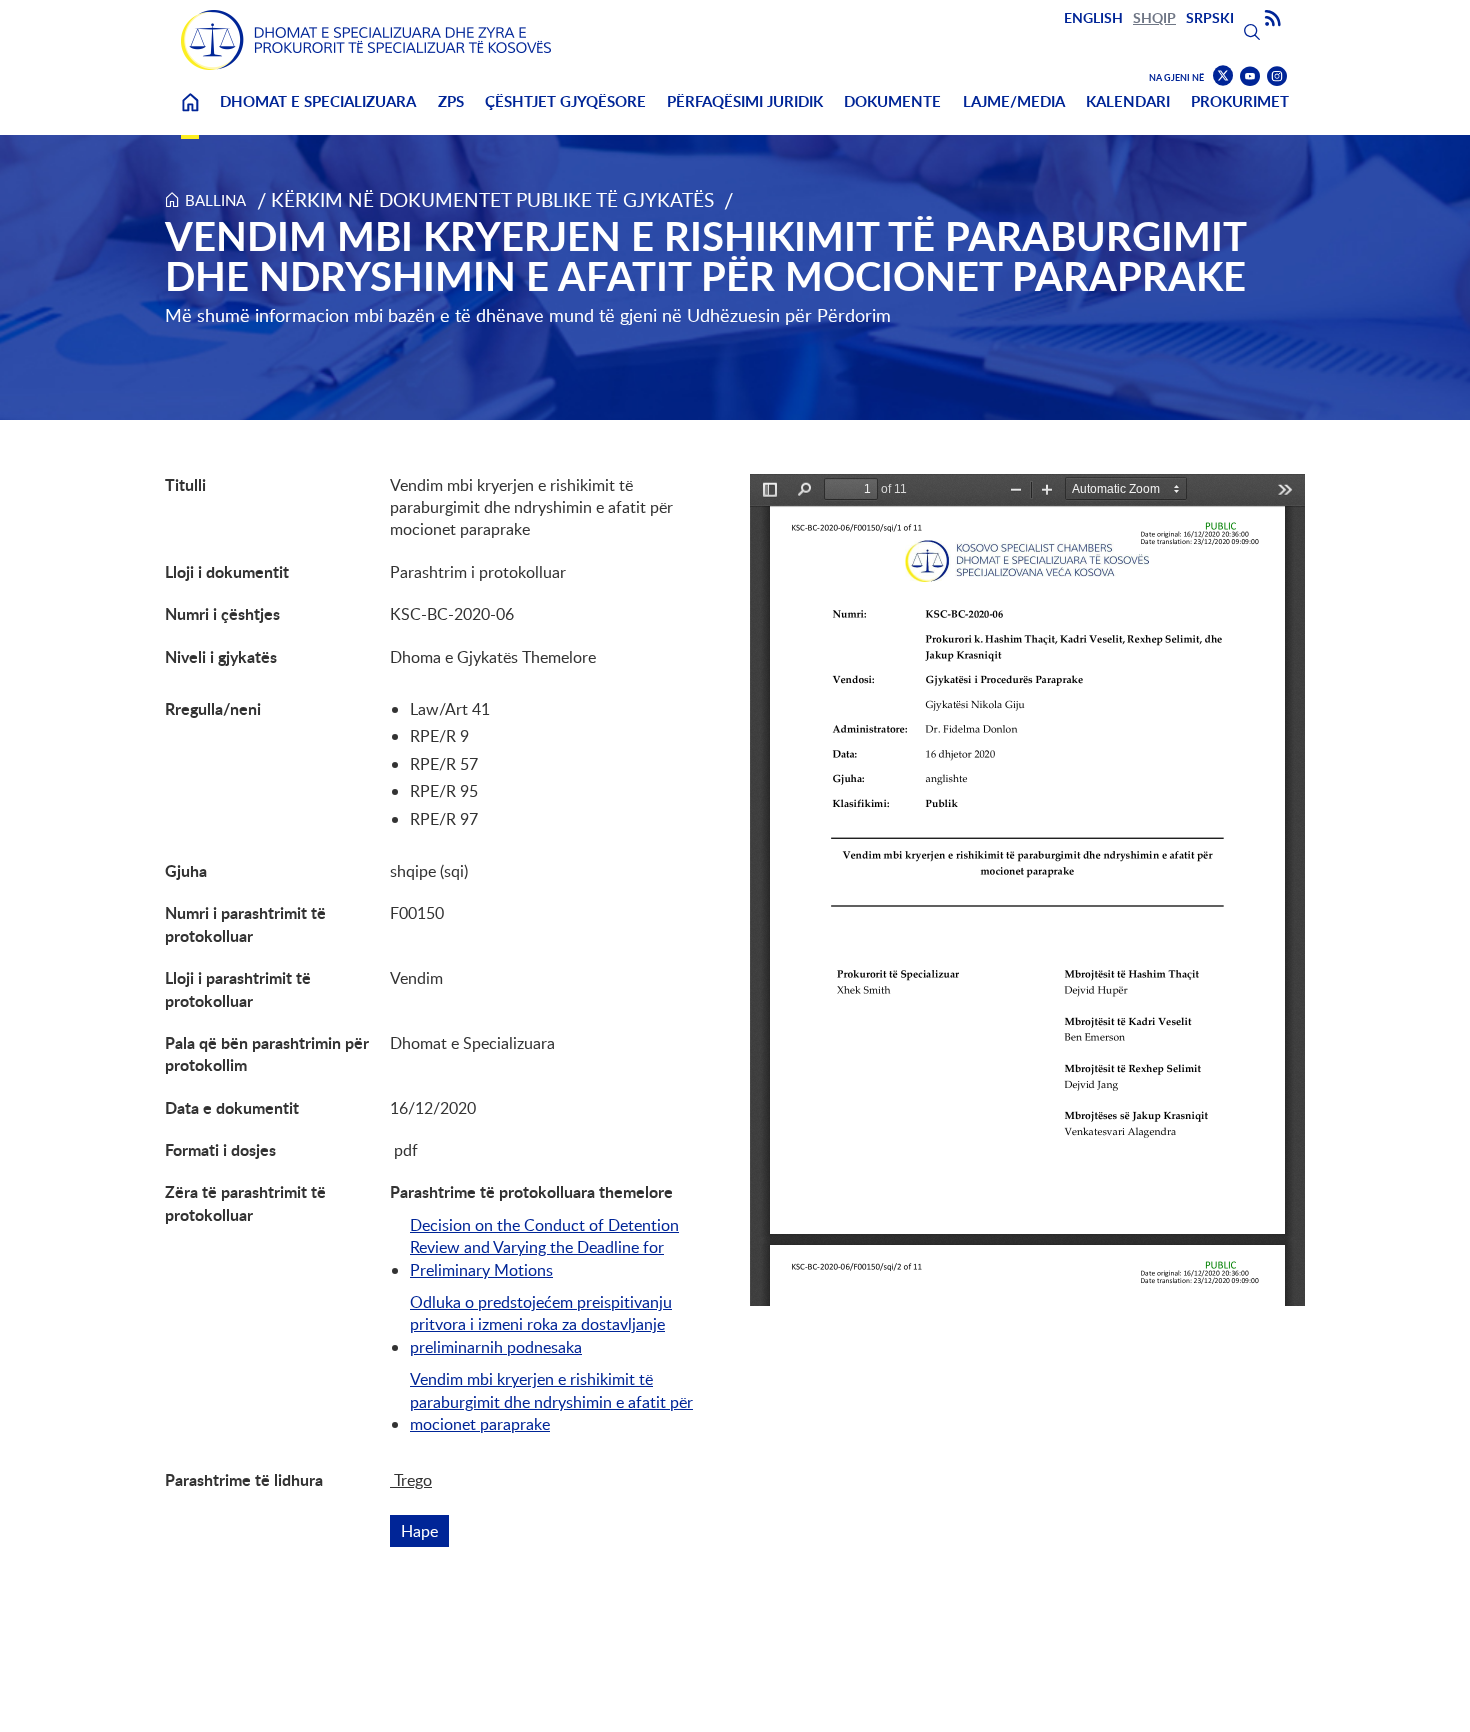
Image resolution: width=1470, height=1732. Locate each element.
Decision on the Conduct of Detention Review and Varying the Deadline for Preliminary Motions (544, 1247)
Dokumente (892, 101)
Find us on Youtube (1250, 76)
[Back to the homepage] (366, 40)
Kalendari (1128, 101)
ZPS (451, 101)
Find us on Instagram (1277, 76)
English (1093, 17)
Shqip (1154, 17)
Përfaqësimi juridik (745, 101)
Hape (425, 1531)
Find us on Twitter (1223, 76)
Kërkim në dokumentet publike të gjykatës (492, 199)
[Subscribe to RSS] (1273, 19)
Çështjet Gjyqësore (565, 101)
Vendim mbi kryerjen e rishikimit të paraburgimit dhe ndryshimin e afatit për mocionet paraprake (551, 1401)
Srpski (1210, 17)
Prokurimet (1240, 101)
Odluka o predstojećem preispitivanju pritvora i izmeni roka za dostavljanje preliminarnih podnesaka (541, 1324)
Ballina (190, 114)
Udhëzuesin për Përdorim (789, 315)
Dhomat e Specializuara (318, 101)
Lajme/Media (1014, 101)
